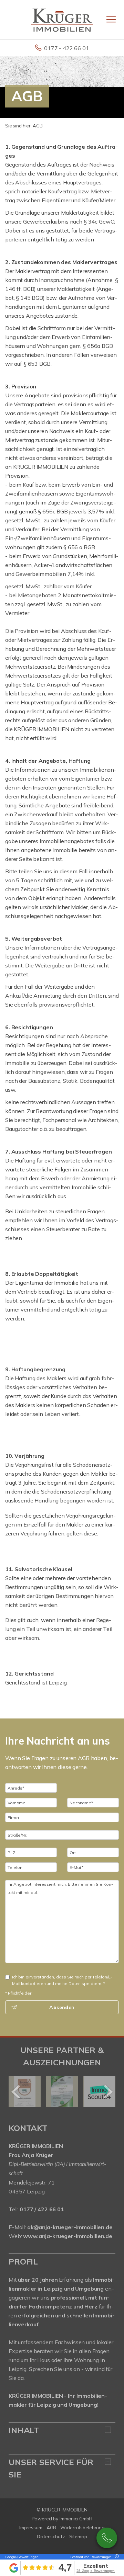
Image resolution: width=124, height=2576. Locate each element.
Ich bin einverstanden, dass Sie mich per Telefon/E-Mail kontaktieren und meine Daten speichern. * (62, 1980)
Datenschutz (51, 2537)
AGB (51, 2528)
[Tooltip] (116, 2557)
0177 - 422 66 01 (67, 48)
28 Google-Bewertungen (96, 2571)
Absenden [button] (62, 2007)
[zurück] (16, 2092)
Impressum (31, 2528)
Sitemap (78, 2537)
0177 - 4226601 (107, 2538)
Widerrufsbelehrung (82, 2528)
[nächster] (108, 2092)
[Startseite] (62, 20)
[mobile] (111, 19)
